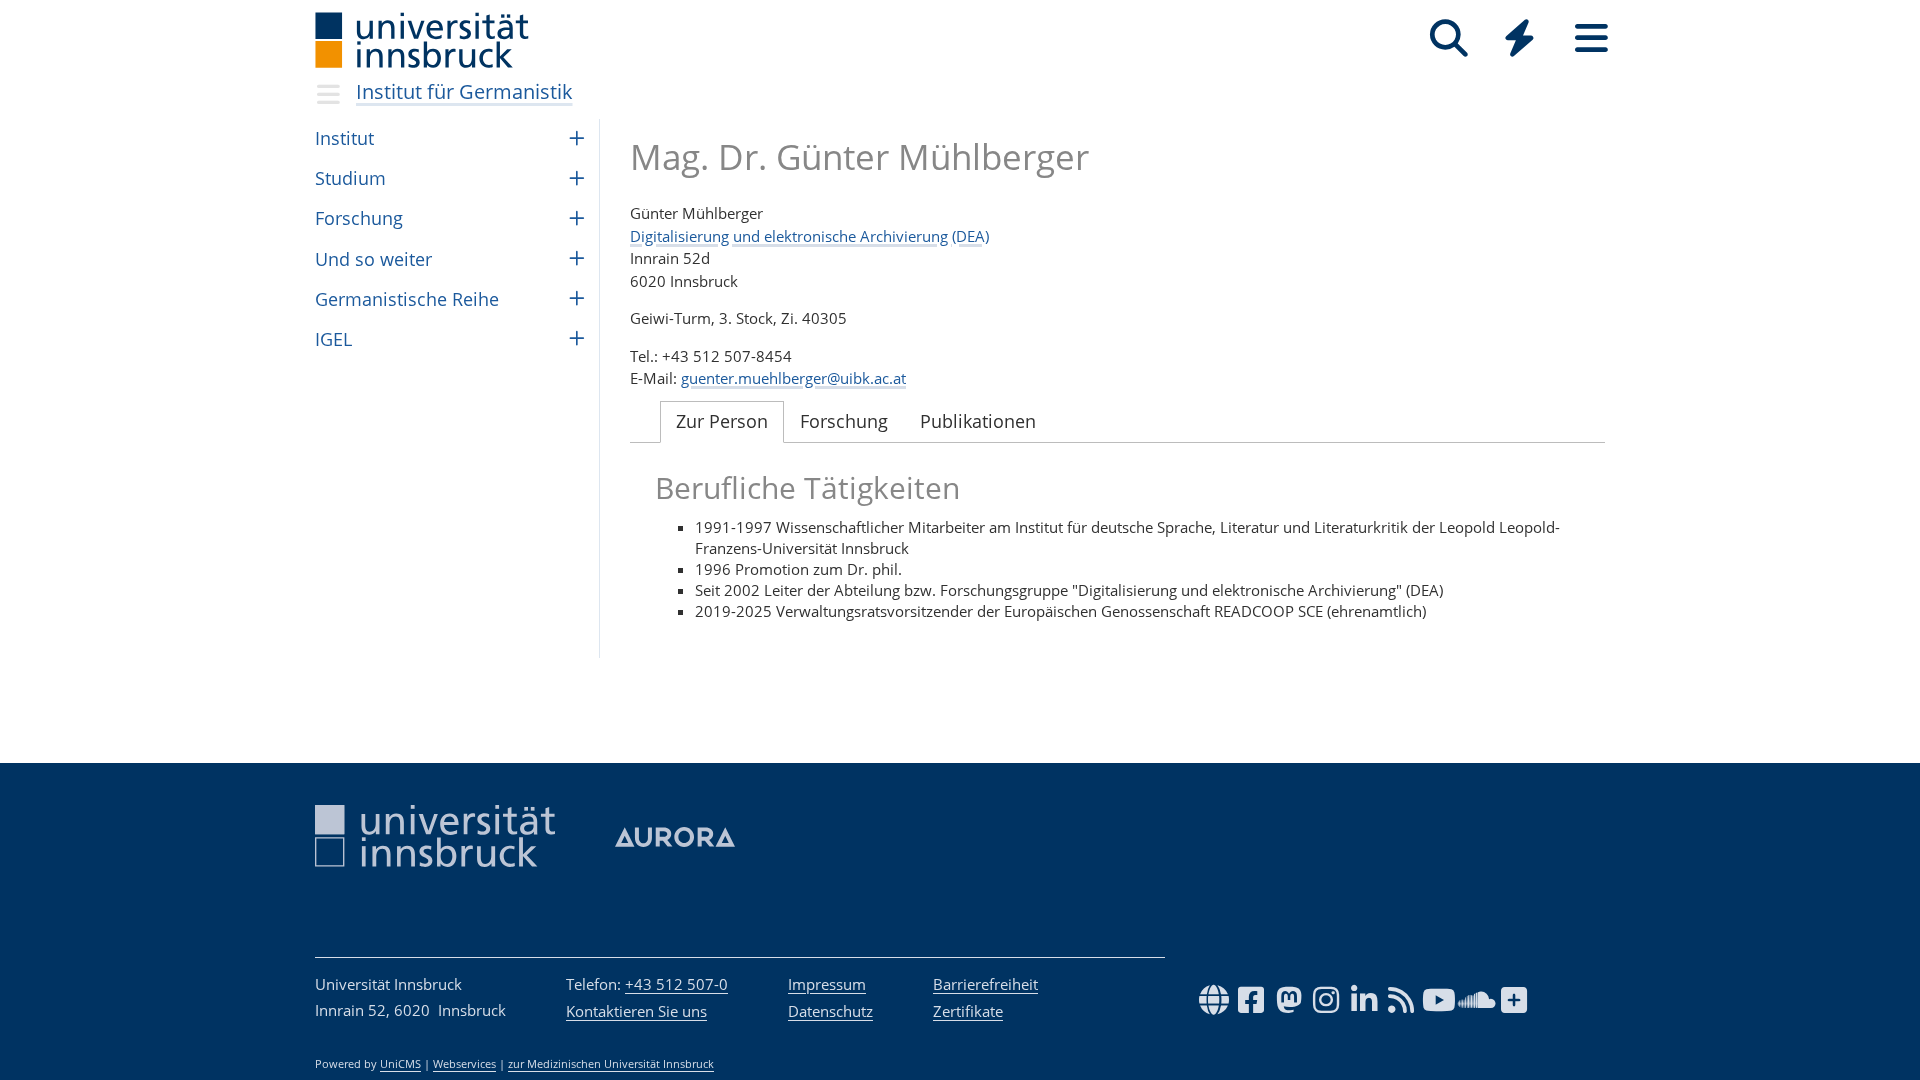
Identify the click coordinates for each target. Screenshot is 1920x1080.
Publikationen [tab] (978, 421)
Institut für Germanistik (464, 91)
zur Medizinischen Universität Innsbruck (611, 1064)
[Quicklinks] (1519, 38)
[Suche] (1448, 38)
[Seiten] (1591, 38)
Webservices (464, 1064)
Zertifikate (968, 1011)
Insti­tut (344, 138)
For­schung (359, 218)
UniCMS (400, 1064)
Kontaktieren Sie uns (636, 1011)
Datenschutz (830, 1011)
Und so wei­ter (373, 259)
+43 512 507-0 (676, 984)
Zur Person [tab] (722, 421)
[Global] (1520, 40)
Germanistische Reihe (407, 299)
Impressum (827, 984)
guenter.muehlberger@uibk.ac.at (793, 378)
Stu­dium (350, 178)
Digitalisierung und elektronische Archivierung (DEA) (809, 236)
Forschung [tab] (844, 421)
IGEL (333, 339)
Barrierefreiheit (985, 984)
